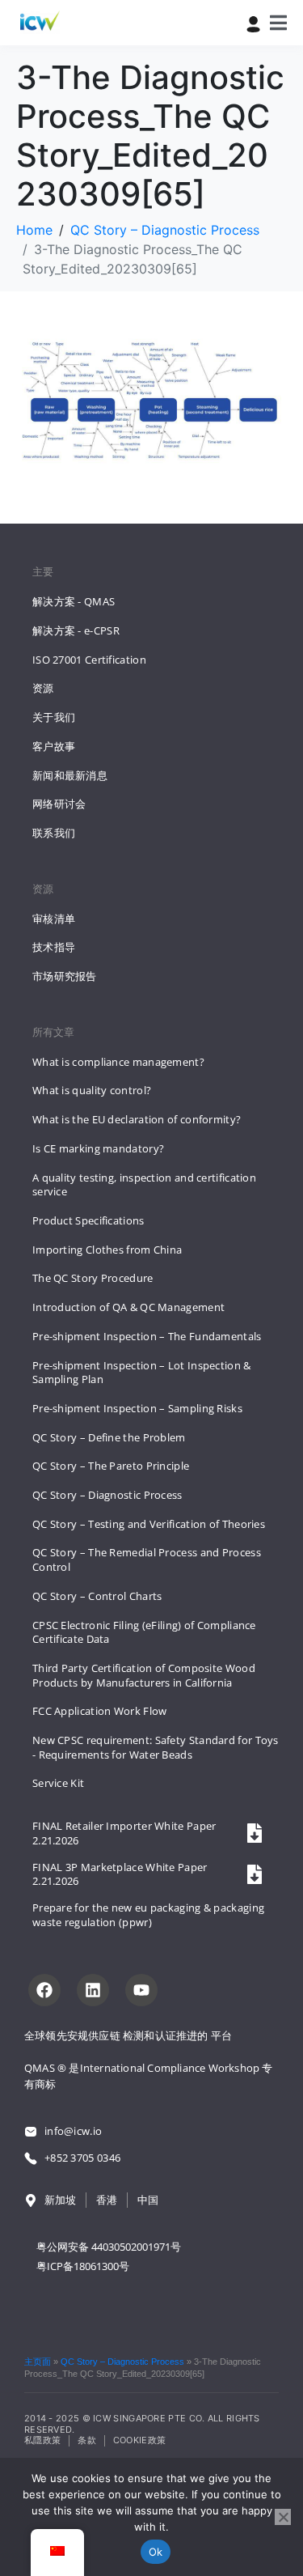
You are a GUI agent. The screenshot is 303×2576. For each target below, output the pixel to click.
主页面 (38, 2362)
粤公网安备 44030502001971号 (109, 2247)
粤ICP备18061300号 (83, 2266)
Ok (156, 2552)
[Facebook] (44, 1990)
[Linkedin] (93, 1990)
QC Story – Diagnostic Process (122, 2362)
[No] (283, 2517)
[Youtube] (141, 1990)
